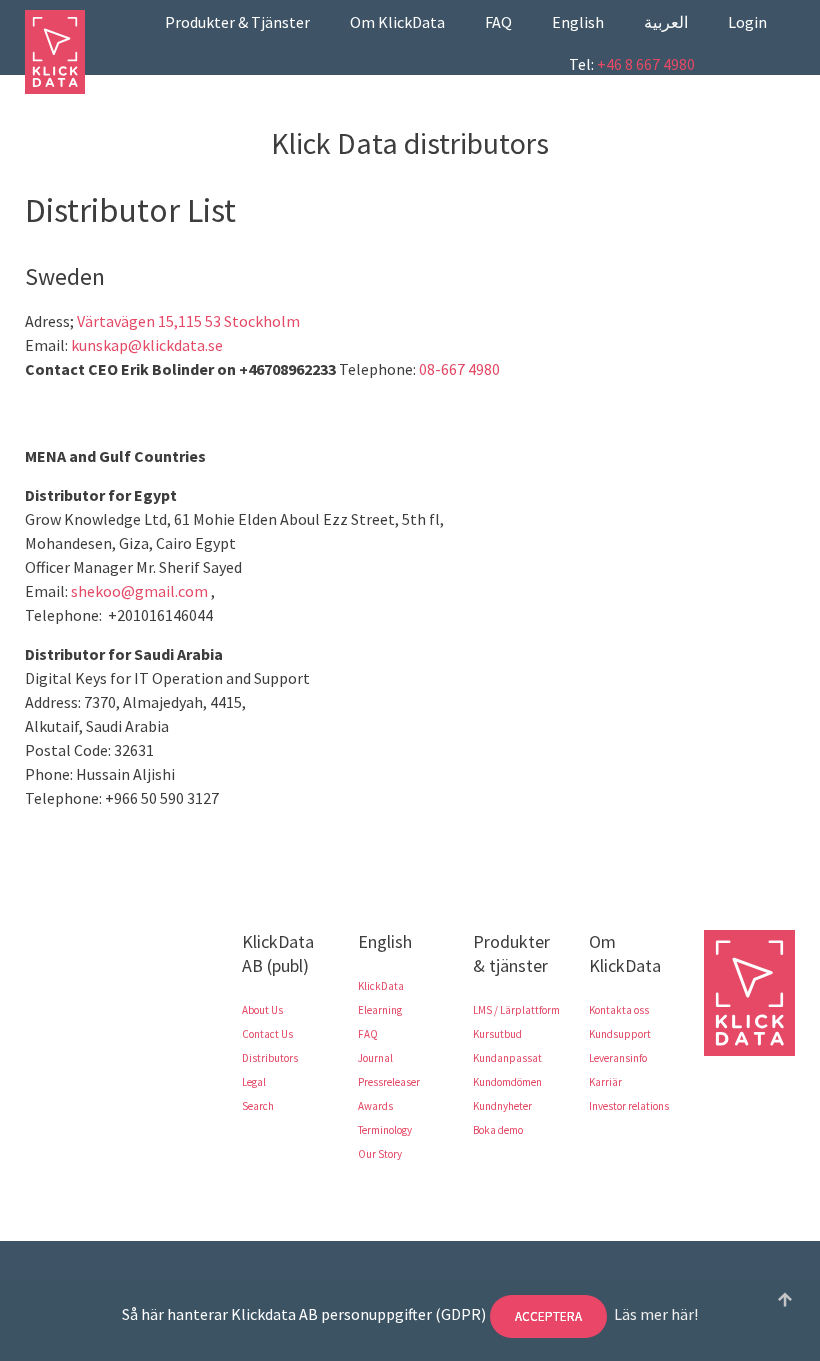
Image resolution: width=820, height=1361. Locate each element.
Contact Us (267, 1034)
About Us (262, 1010)
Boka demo (498, 1130)
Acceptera (548, 1316)
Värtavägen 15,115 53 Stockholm (188, 321)
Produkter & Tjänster (237, 22)
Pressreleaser (389, 1082)
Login (747, 22)
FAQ (498, 22)
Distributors (270, 1058)
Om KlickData (397, 22)
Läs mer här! (656, 1314)
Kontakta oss (619, 1010)
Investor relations (629, 1106)
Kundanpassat (507, 1058)
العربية (666, 22)
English (578, 22)
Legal (254, 1082)
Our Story (380, 1154)
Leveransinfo (618, 1058)
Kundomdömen (507, 1082)
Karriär (605, 1082)
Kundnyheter (502, 1106)
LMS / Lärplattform (516, 1010)
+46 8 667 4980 (646, 64)
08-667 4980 (459, 369)
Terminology (385, 1130)
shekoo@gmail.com (139, 591)
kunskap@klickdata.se (147, 345)
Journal (375, 1058)
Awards (375, 1106)
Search (258, 1106)
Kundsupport (620, 1034)
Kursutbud (497, 1034)
